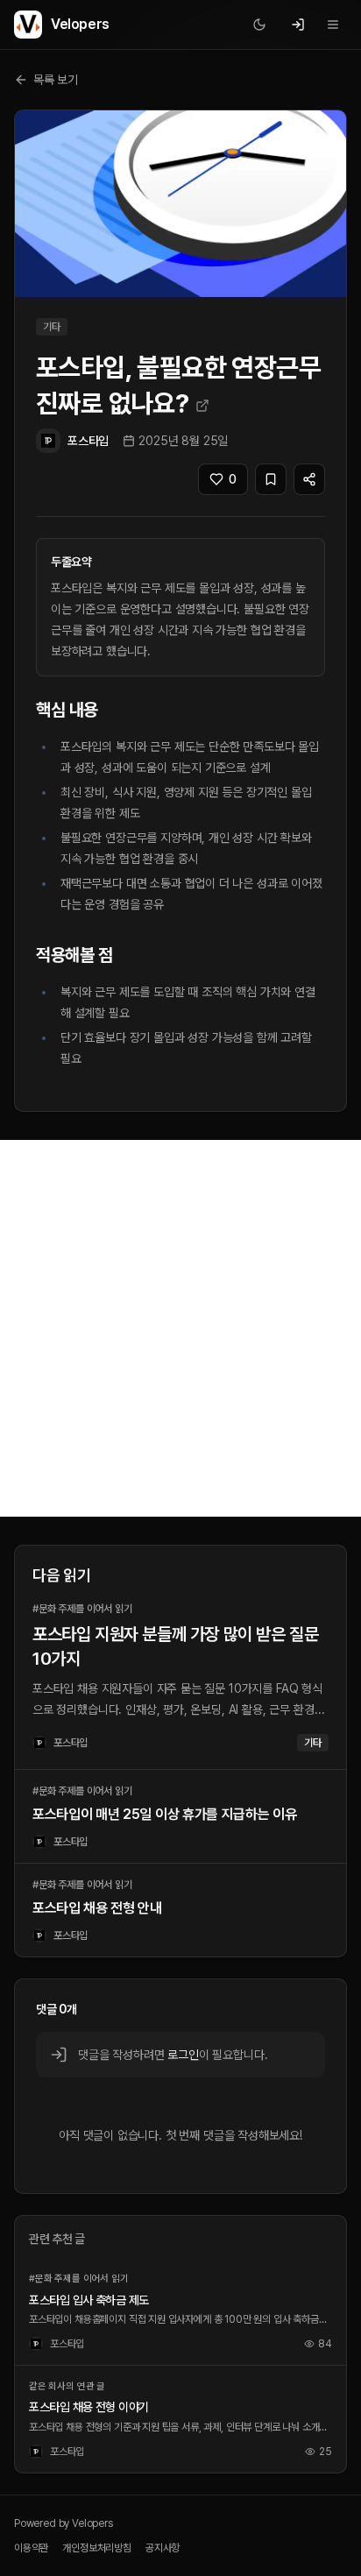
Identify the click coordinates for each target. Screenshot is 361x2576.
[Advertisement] (180, 1328)
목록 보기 (56, 80)
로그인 (183, 2055)
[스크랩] (271, 479)
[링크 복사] (309, 479)
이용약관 (31, 2548)
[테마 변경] (259, 25)
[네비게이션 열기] (333, 25)
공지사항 (163, 2548)
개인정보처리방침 (97, 2548)
